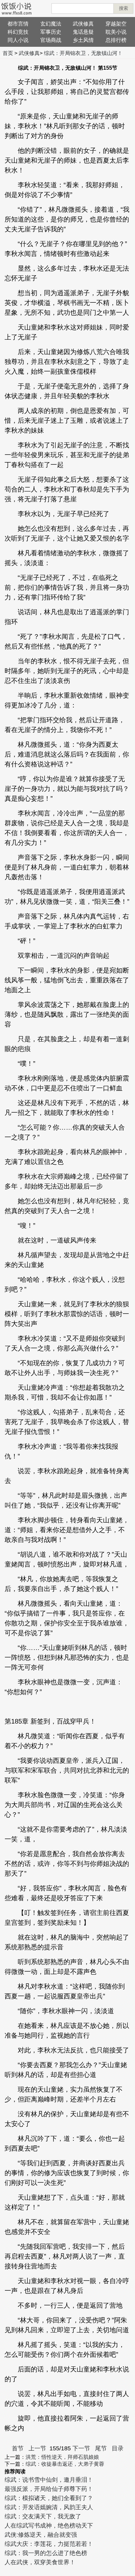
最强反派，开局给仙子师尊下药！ (49, 2489)
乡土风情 (83, 40)
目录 (118, 2448)
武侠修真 (83, 24)
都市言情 (18, 24)
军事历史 (51, 32)
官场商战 (51, 40)
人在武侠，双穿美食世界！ (40, 2562)
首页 (8, 53)
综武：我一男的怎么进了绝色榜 (46, 2553)
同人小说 (18, 40)
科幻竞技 (18, 32)
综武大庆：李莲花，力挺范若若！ (49, 2544)
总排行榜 (116, 40)
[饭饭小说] (16, 9)
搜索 (124, 8)
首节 (18, 2448)
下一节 (81, 2448)
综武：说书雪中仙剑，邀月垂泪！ (49, 2480)
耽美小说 (116, 32)
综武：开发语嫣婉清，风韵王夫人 (49, 2507)
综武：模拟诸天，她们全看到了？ (49, 2498)
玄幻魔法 (51, 24)
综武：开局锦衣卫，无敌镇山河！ (83, 53)
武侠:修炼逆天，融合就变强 (41, 2535)
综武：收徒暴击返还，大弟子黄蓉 (65, 2464)
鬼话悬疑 (83, 32)
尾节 (101, 2448)
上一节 (37, 2448)
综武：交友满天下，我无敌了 (43, 2516)
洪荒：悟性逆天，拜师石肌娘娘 (62, 2457)
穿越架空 (116, 24)
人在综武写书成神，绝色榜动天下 (49, 2526)
